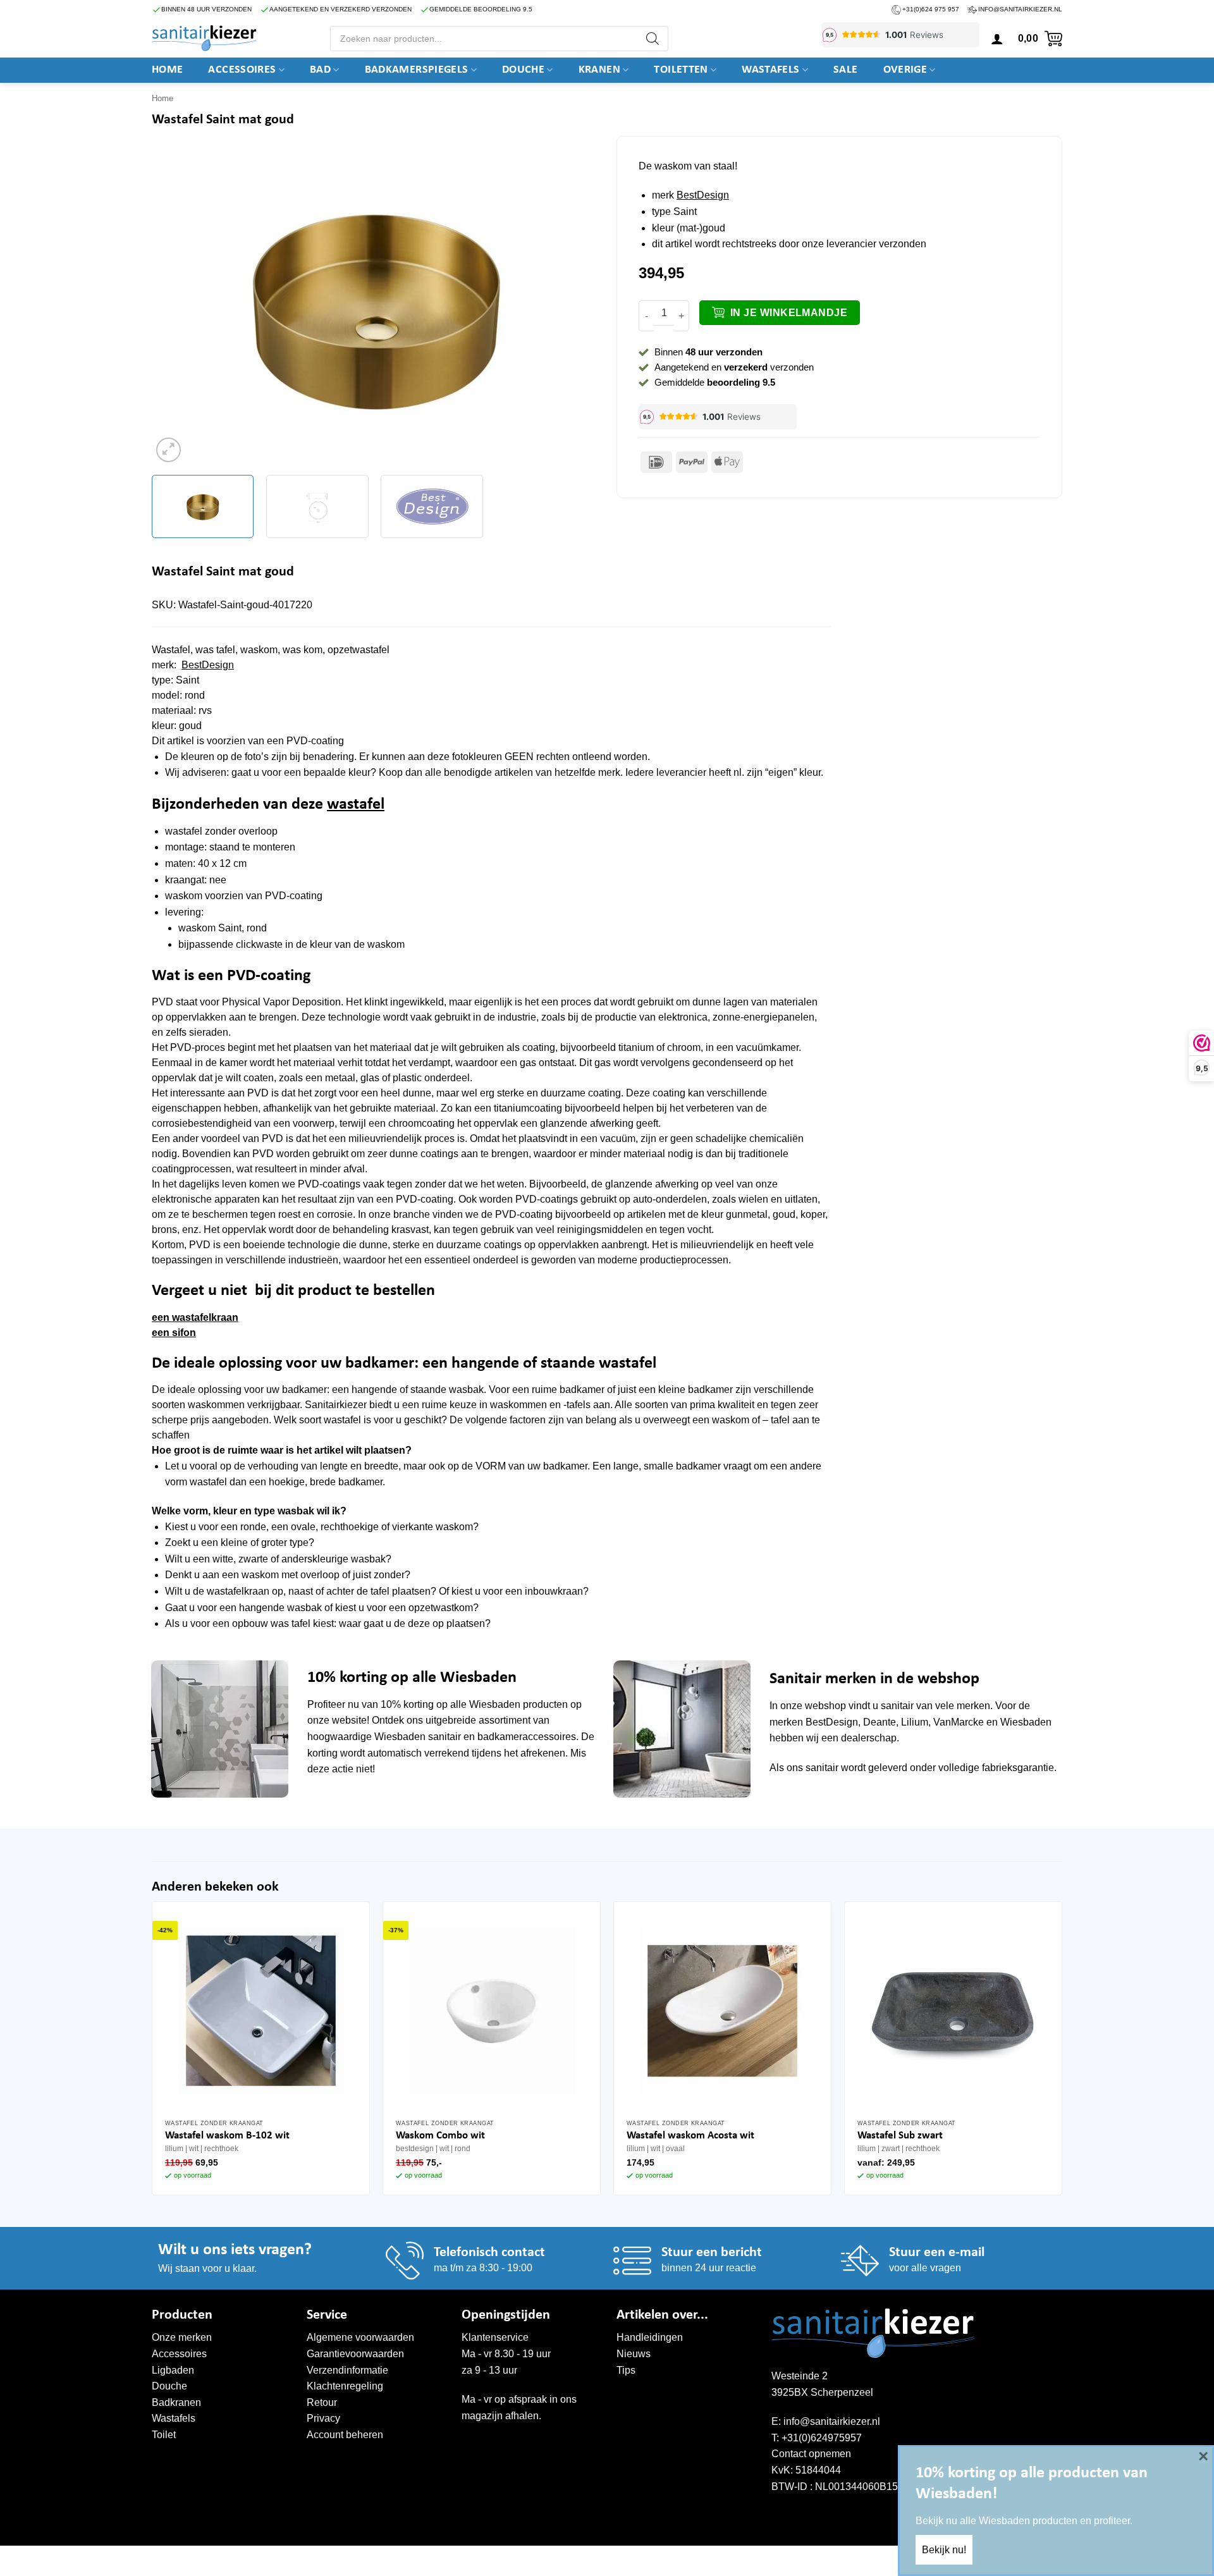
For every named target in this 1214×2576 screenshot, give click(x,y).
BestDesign (703, 195)
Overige (905, 70)
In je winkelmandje (789, 313)
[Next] (573, 307)
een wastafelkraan (195, 1317)
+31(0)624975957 (822, 2438)
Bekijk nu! (944, 2550)
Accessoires (242, 70)
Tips (626, 2370)
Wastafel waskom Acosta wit (690, 2136)
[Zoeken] (653, 39)
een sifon (174, 1333)
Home (167, 70)
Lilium (915, 1722)
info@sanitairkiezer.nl (1020, 9)
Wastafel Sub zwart (900, 2136)
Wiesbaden (495, 1704)
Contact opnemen (811, 2454)
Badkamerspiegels (417, 70)
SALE (845, 70)
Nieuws (634, 2354)
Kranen (599, 70)
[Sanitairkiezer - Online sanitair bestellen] (204, 38)
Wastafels (770, 70)
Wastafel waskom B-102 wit (227, 2136)
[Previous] (176, 307)
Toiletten (681, 70)
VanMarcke (959, 1722)
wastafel (356, 805)
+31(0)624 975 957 (931, 9)
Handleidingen (650, 2337)
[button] (997, 39)
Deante (880, 1722)
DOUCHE (523, 70)
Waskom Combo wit (440, 2136)
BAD (320, 70)
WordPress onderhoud (346, 2559)
